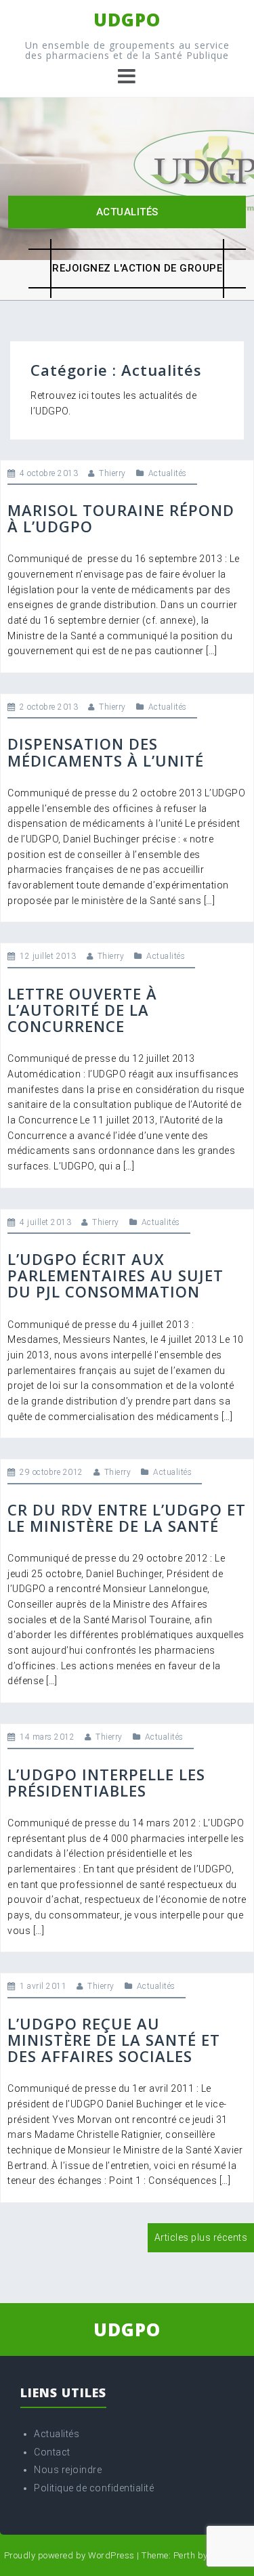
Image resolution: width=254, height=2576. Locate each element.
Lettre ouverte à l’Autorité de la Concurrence (82, 1010)
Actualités (127, 212)
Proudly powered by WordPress (69, 2555)
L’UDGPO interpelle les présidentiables (106, 1782)
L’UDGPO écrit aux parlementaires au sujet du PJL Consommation (115, 1275)
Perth (185, 2555)
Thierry (112, 473)
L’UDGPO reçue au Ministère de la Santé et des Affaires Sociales (114, 2040)
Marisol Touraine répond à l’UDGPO (121, 518)
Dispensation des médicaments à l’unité (106, 752)
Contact (52, 2452)
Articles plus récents (201, 2237)
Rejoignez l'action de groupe (137, 268)
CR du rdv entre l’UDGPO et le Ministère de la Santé (127, 1518)
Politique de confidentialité (94, 2488)
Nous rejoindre (68, 2470)
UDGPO (127, 20)
